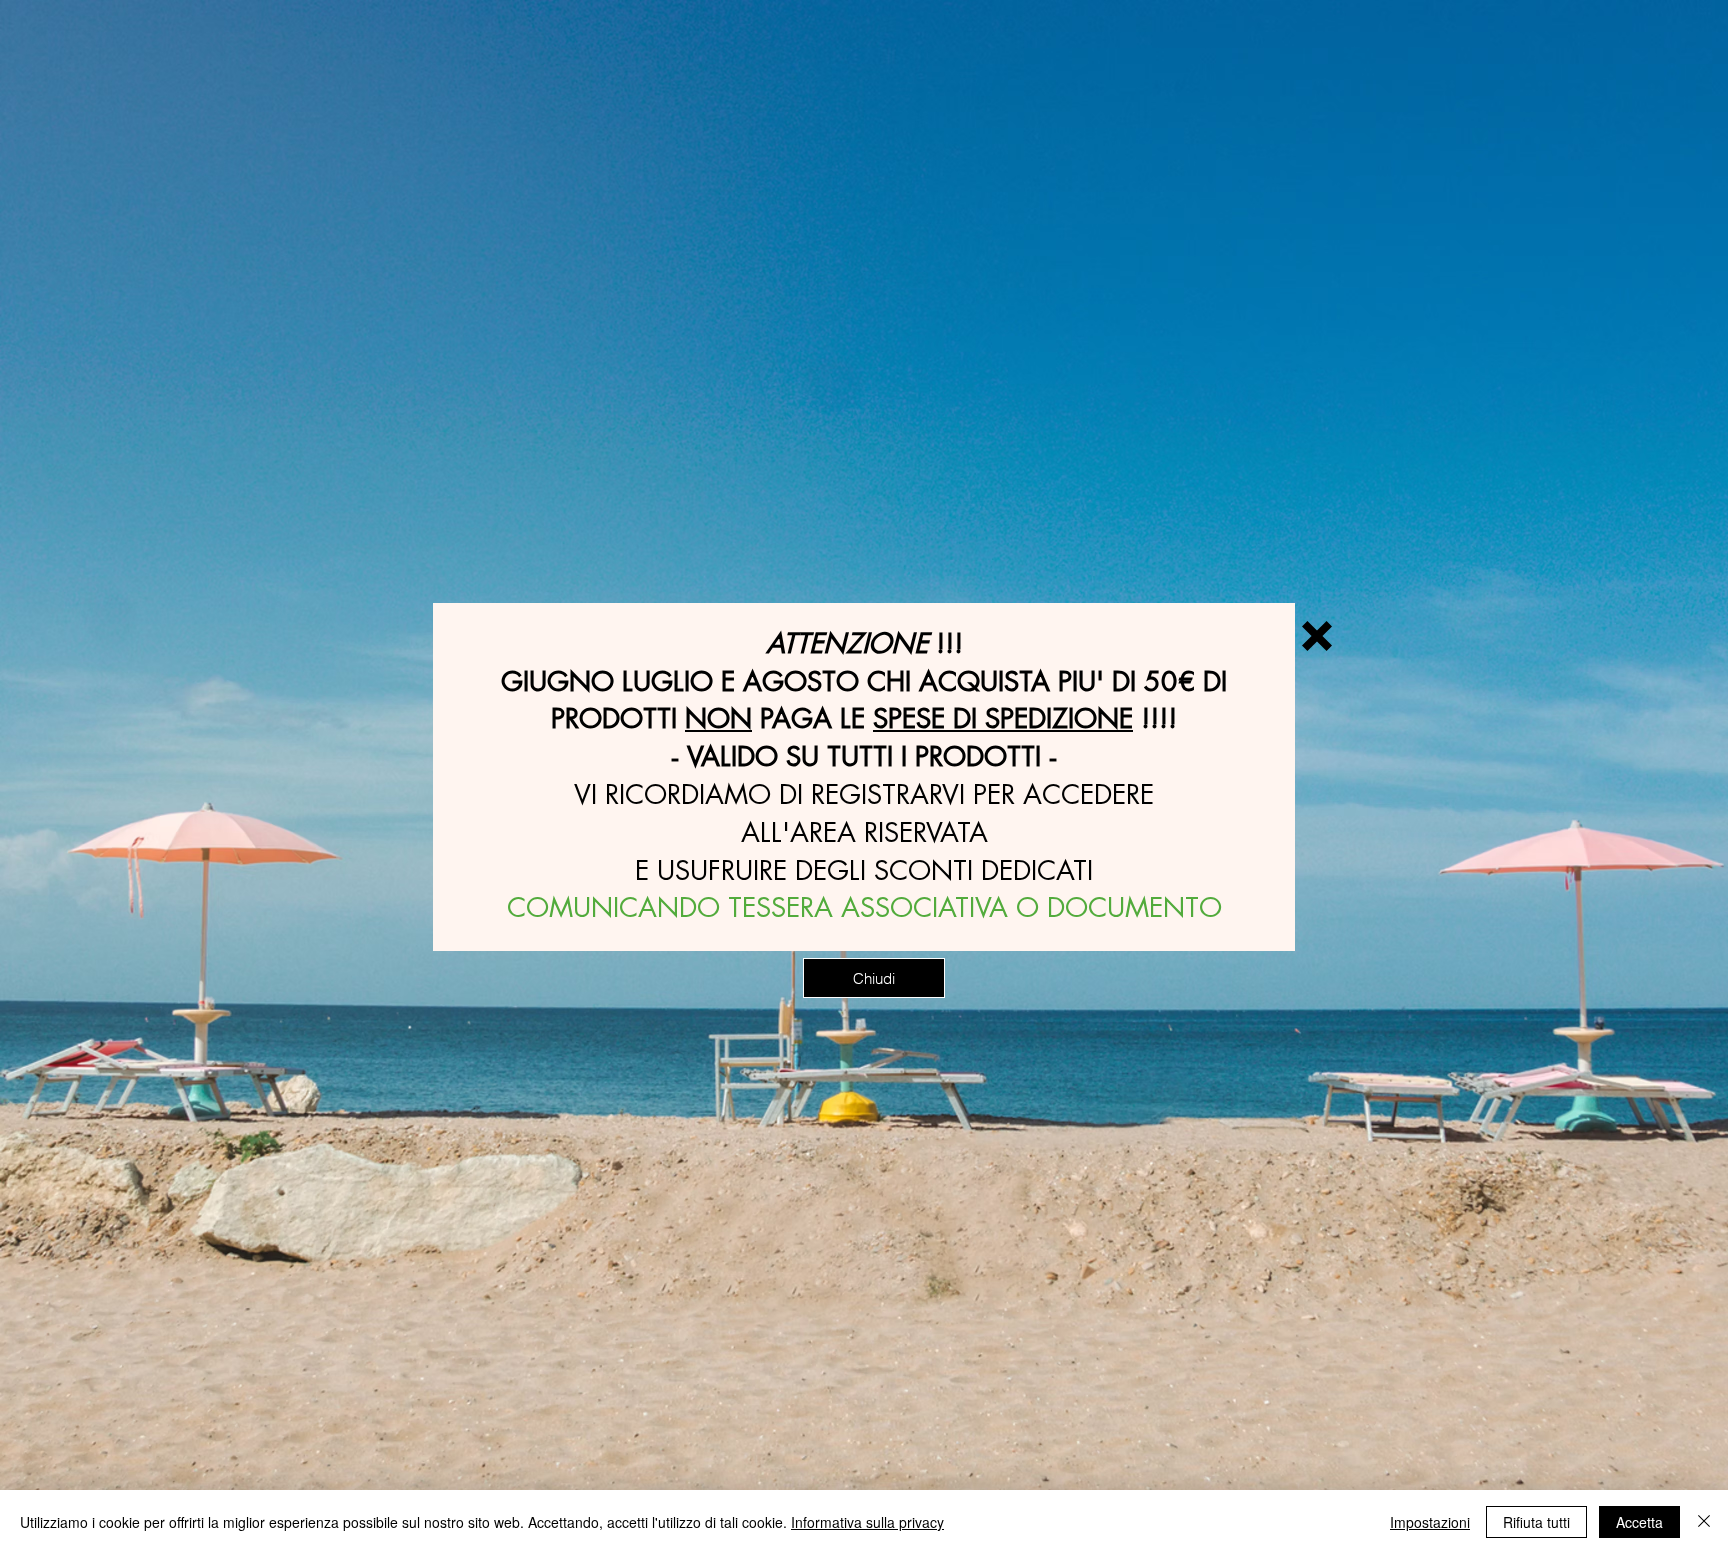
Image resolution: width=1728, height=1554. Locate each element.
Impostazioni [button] (1430, 1522)
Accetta (1639, 1522)
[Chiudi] (1704, 1522)
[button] (1317, 636)
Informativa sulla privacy (867, 1522)
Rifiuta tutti (1536, 1522)
